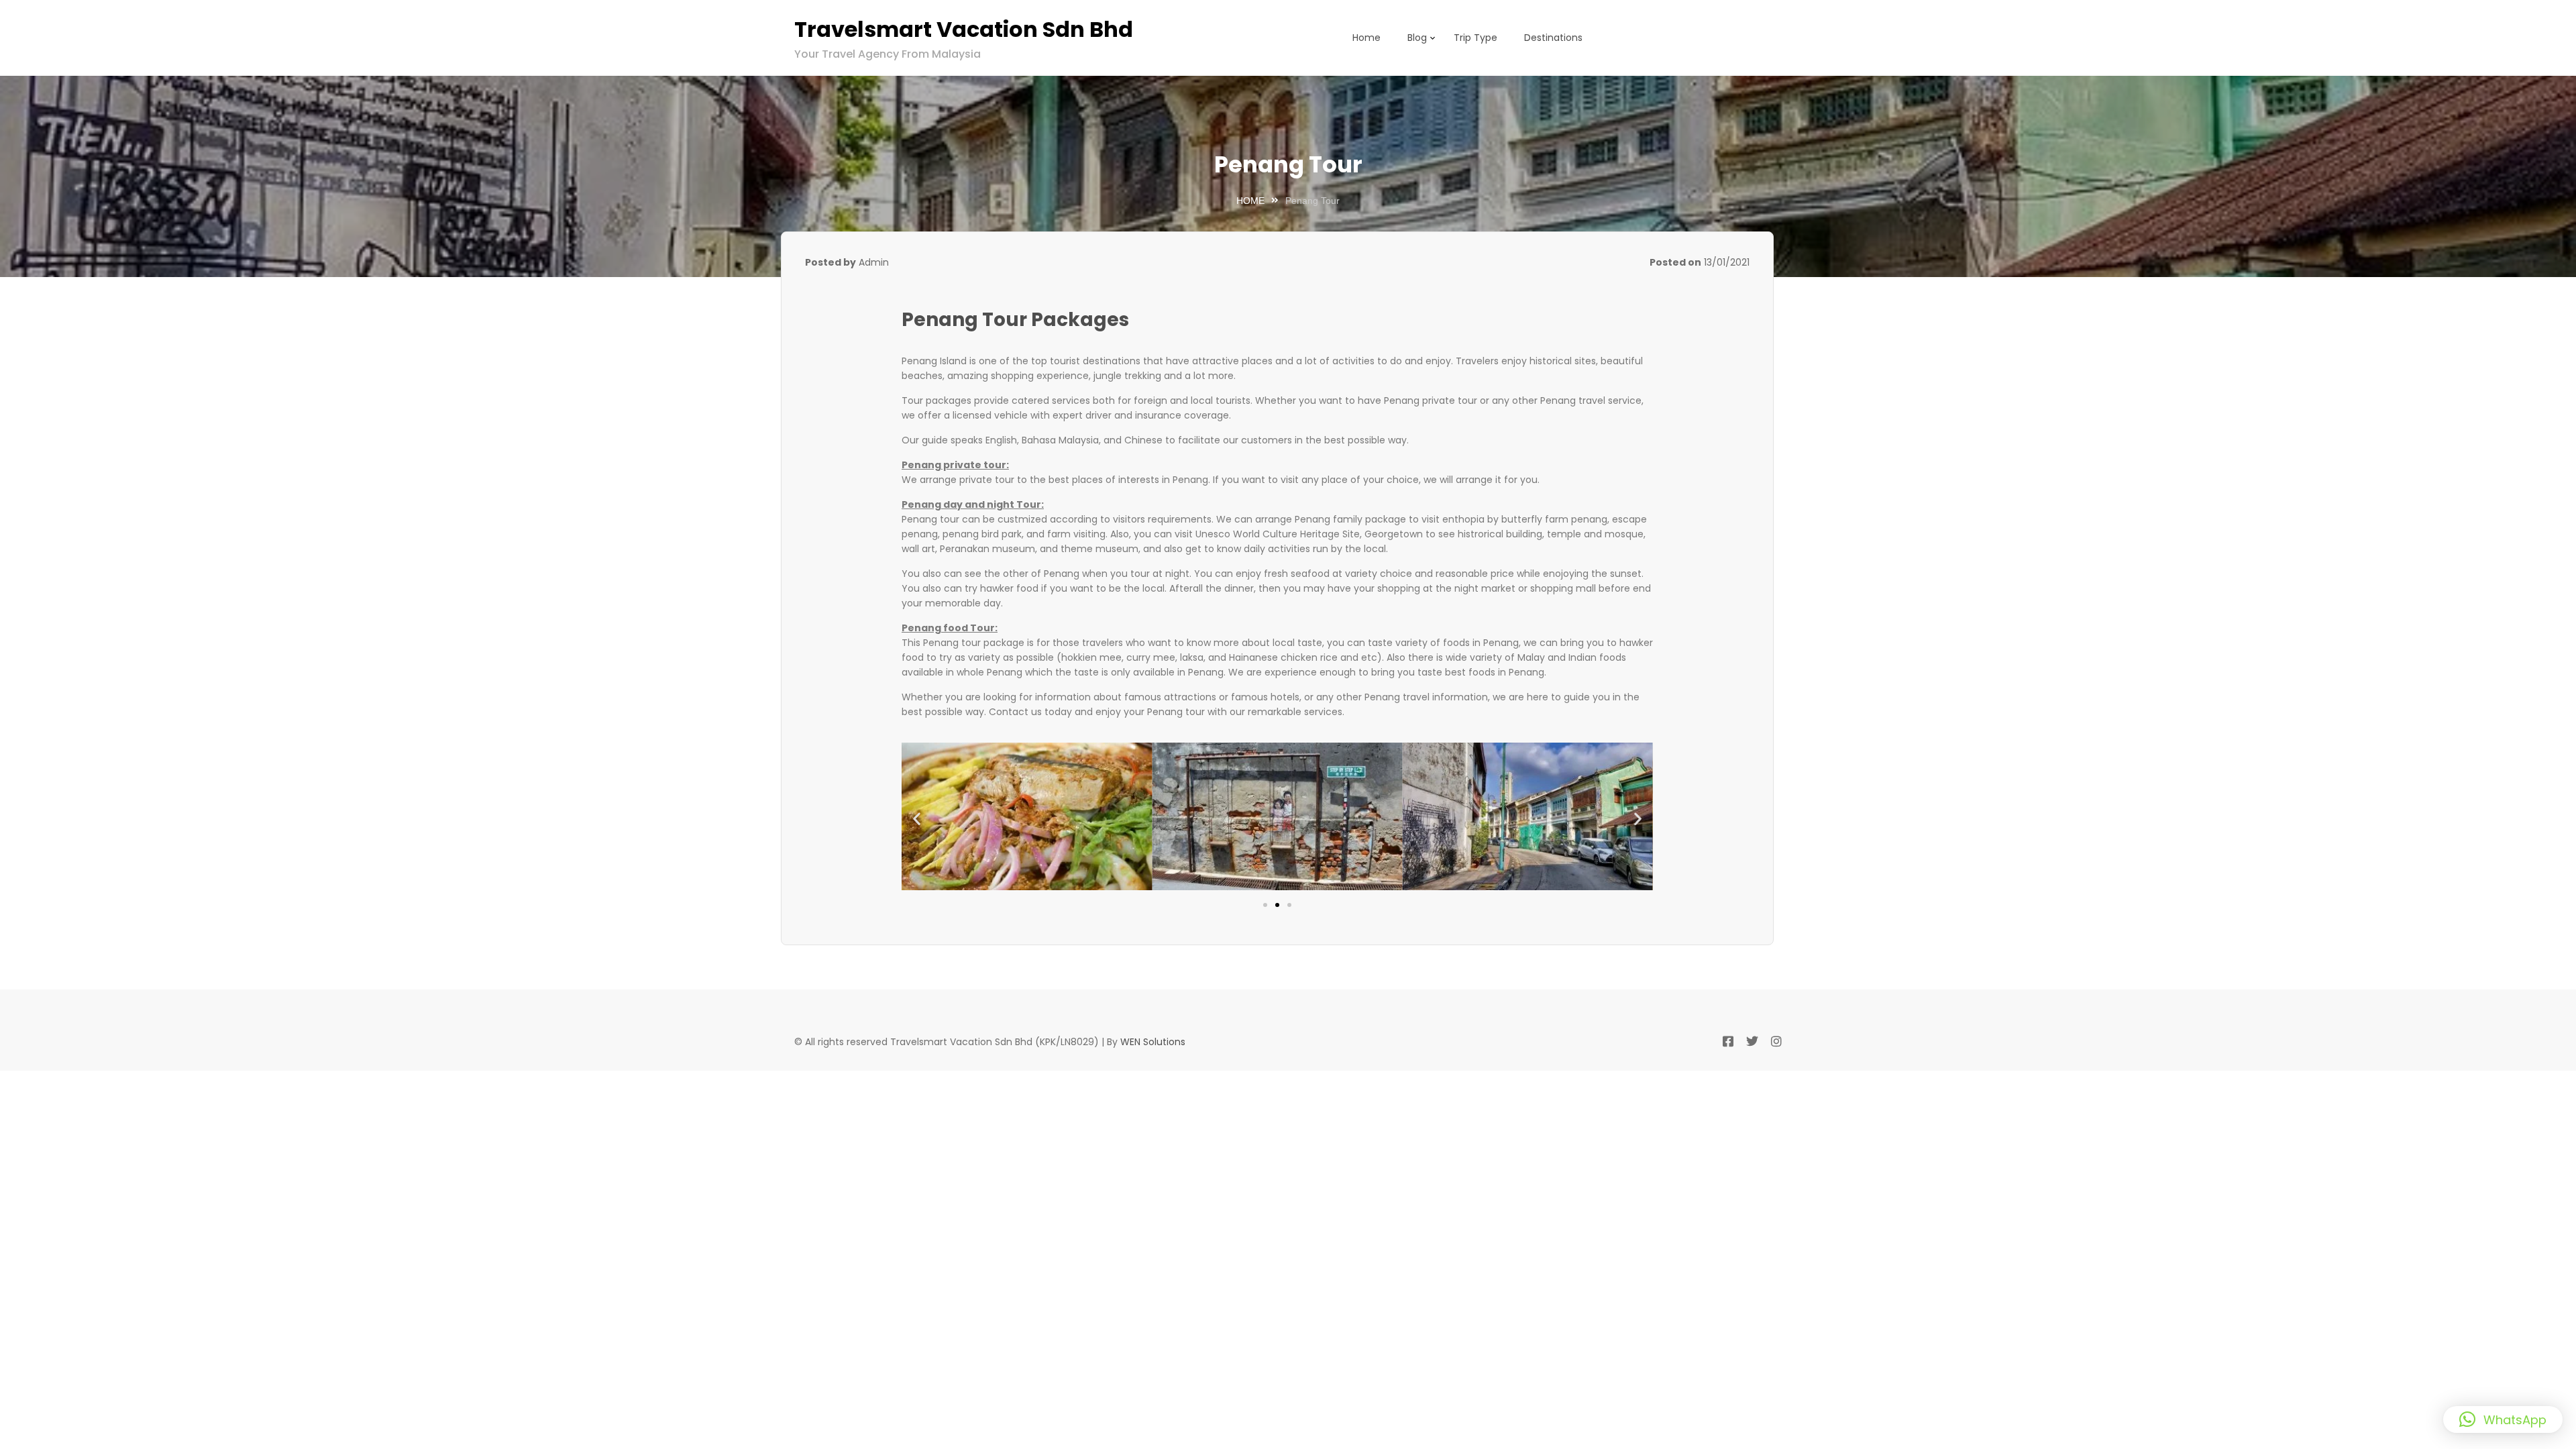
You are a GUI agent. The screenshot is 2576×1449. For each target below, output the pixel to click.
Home (1366, 38)
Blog (1417, 38)
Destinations (1553, 38)
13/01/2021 (1727, 262)
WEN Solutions (1153, 1042)
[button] (917, 818)
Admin (874, 262)
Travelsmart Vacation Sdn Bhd (964, 29)
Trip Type (1475, 38)
